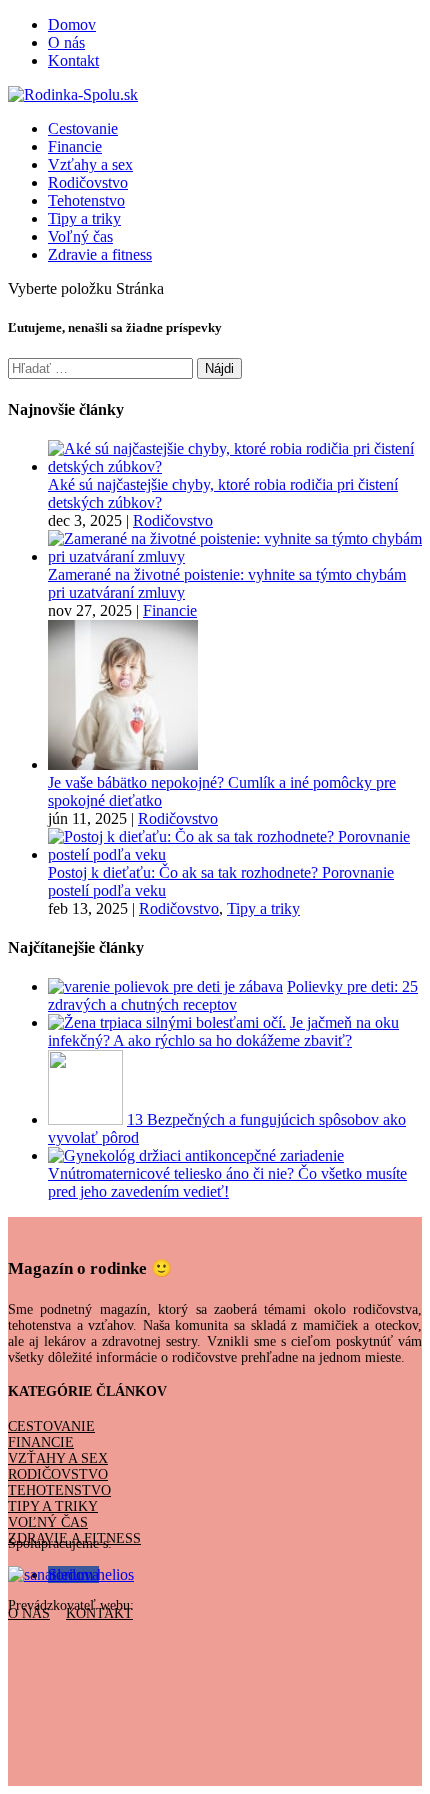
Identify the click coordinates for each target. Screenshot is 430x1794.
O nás (66, 42)
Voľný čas (80, 236)
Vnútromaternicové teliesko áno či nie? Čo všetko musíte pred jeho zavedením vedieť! (227, 1182)
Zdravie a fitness (100, 254)
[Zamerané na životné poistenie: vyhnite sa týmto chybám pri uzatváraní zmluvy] (235, 556)
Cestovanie (83, 128)
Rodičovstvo (88, 182)
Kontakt (73, 60)
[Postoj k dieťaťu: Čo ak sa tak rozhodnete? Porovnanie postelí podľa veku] (235, 854)
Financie (75, 146)
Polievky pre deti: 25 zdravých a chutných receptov (233, 995)
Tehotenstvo (86, 200)
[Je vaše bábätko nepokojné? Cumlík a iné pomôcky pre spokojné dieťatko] (123, 764)
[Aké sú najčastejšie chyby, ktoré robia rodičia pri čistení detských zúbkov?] (235, 466)
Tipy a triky (84, 218)
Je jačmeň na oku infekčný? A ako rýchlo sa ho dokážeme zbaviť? (223, 1031)
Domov (72, 24)
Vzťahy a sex (90, 164)
